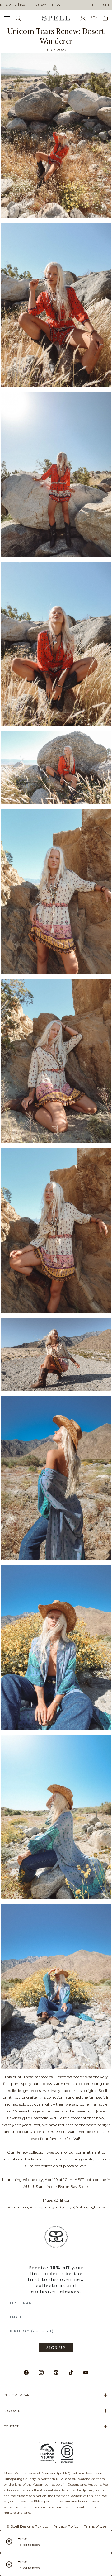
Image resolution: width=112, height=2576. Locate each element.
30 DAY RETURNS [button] (49, 5)
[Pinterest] (56, 2373)
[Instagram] (41, 2373)
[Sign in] (85, 18)
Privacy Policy (66, 2526)
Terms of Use (95, 2526)
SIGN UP (56, 2348)
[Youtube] (86, 2373)
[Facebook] (26, 2373)
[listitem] (56, 2291)
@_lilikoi (62, 2200)
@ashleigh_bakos (89, 2207)
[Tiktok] (71, 2373)
